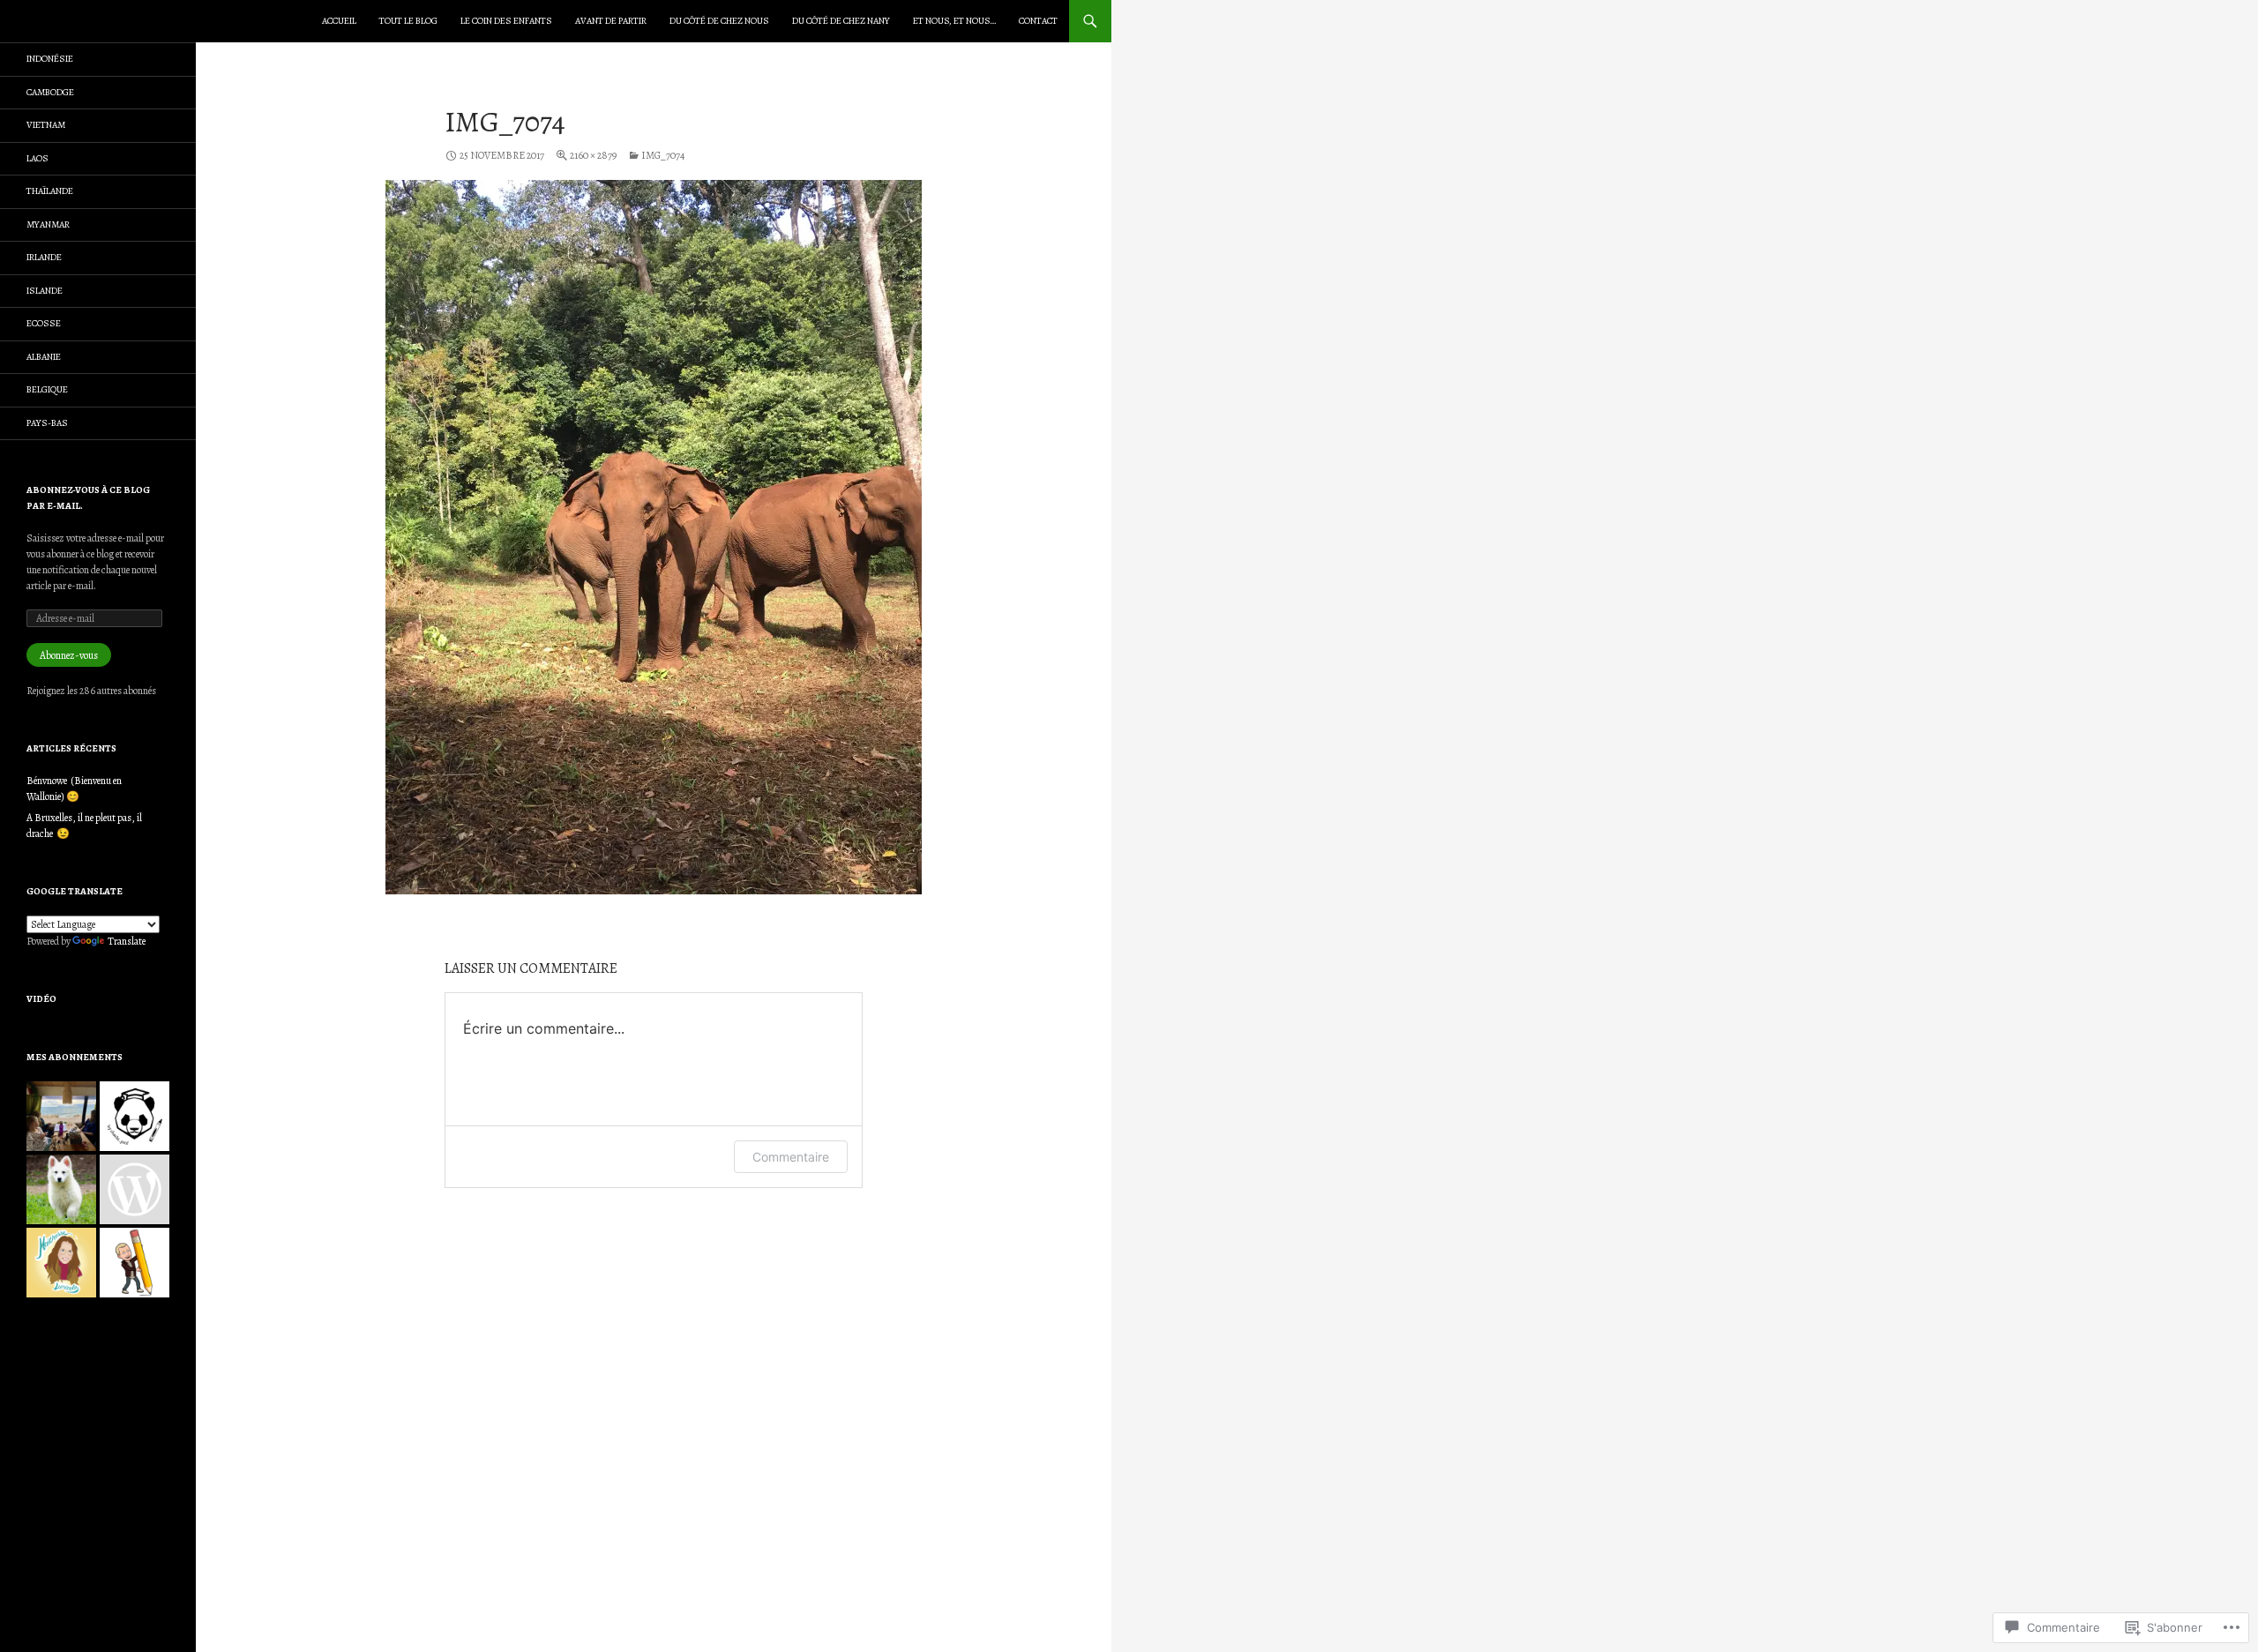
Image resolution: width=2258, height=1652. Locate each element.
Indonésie (50, 59)
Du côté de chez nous (719, 21)
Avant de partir (611, 21)
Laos (37, 158)
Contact (1038, 21)
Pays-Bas (47, 423)
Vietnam (46, 125)
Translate (127, 941)
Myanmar (48, 224)
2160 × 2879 (593, 155)
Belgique (47, 389)
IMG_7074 (663, 155)
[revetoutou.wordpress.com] (61, 1189)
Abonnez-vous (69, 655)
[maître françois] (135, 1263)
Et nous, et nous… (954, 21)
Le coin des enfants (506, 21)
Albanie (44, 357)
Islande (45, 291)
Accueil (339, 21)
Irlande (44, 257)
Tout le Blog (408, 21)
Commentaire (791, 1157)
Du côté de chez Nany (841, 21)
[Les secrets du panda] (135, 1116)
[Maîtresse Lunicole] (61, 1263)
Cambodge (50, 92)
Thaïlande (50, 191)
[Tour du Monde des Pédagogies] (135, 1189)
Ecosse (44, 323)
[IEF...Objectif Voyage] (61, 1116)
